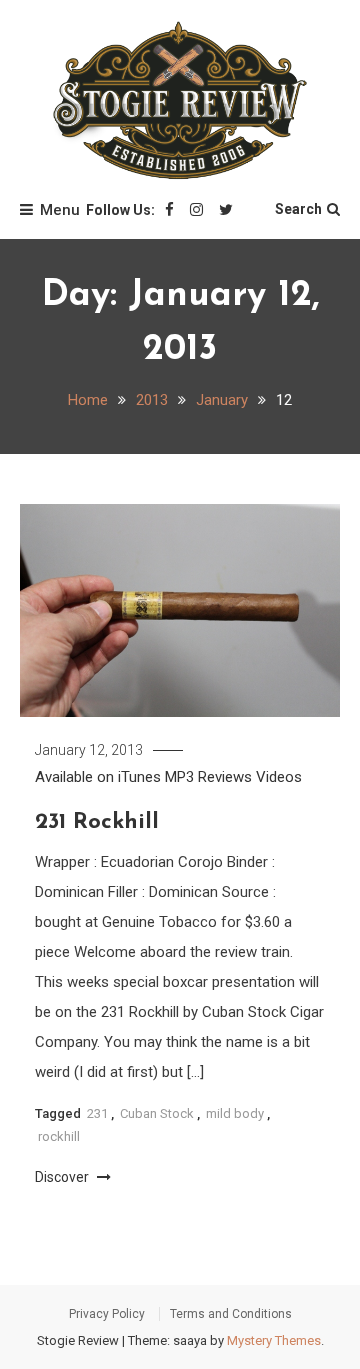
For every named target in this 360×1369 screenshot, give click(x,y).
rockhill (59, 1136)
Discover (63, 1177)
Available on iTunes (98, 777)
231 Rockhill (97, 822)
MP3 (179, 777)
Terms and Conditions (231, 1314)
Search (298, 209)
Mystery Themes (274, 1340)
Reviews (225, 777)
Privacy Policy (107, 1314)
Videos (279, 777)
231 (97, 1113)
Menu (60, 210)
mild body (235, 1113)
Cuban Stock (157, 1113)
